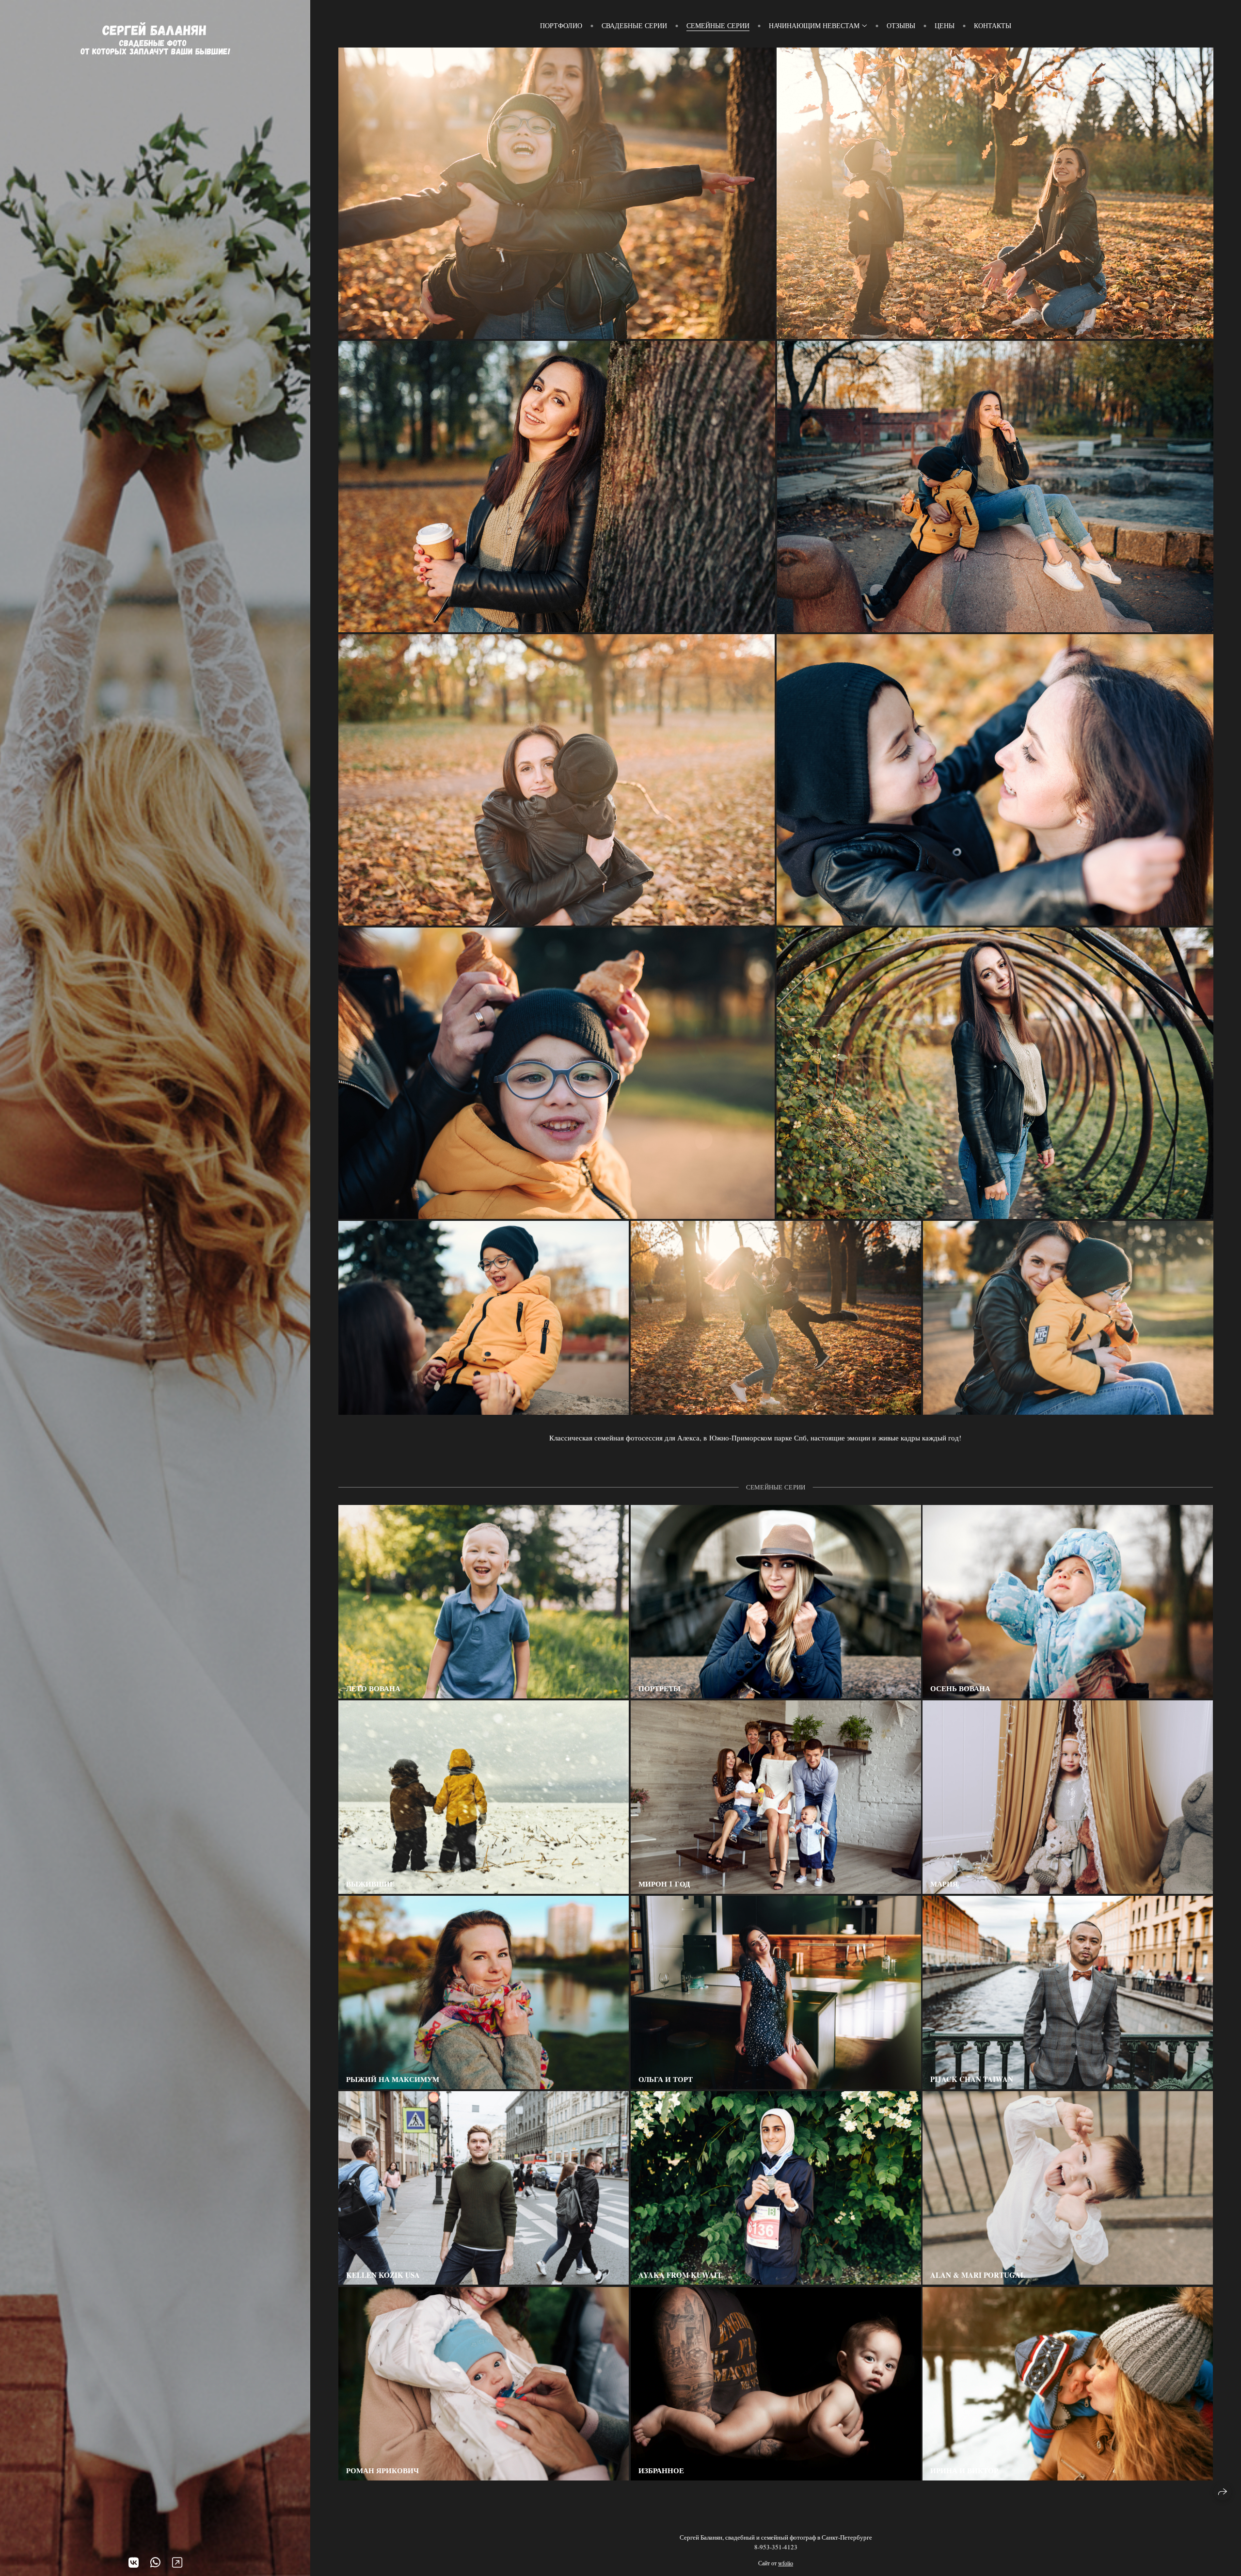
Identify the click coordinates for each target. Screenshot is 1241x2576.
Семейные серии (718, 25)
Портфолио (561, 25)
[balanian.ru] (155, 39)
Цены (945, 25)
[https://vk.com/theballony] (134, 2562)
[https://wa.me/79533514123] (155, 2562)
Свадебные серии (634, 25)
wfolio (786, 2563)
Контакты (993, 25)
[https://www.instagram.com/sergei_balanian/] (177, 2562)
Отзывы (901, 25)
